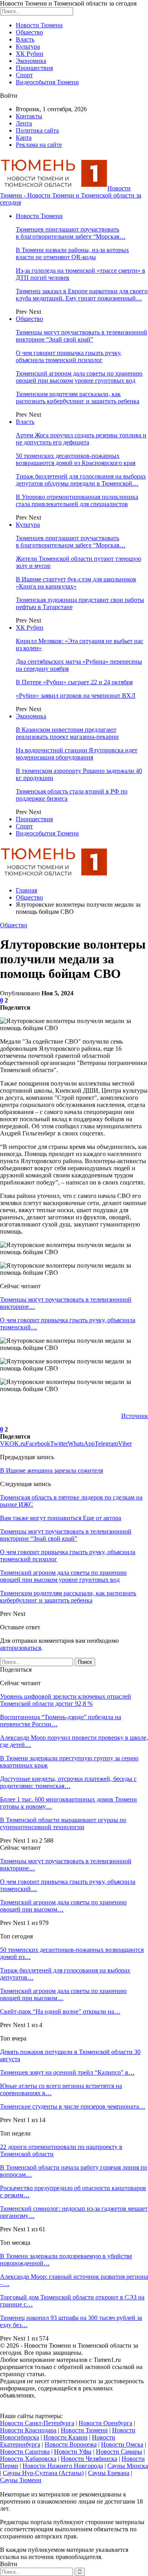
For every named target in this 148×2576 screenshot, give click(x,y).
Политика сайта (37, 130)
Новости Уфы (73, 2452)
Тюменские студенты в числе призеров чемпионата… (73, 2106)
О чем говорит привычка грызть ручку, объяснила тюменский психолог (69, 356)
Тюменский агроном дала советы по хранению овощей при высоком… (63, 1906)
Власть (25, 39)
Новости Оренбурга (105, 2423)
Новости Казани (66, 2437)
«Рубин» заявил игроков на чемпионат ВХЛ (76, 696)
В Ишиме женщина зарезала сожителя (52, 1470)
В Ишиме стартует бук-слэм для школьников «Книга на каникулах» (76, 583)
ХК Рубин (30, 54)
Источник (135, 1416)
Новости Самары (119, 2452)
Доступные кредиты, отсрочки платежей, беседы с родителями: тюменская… (68, 1782)
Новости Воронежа (71, 2444)
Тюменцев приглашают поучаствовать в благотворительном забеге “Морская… (71, 233)
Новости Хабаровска (28, 2459)
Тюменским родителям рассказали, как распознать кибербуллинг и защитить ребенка (78, 398)
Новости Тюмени (39, 25)
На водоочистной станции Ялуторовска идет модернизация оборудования (77, 754)
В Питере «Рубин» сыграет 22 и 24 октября (74, 682)
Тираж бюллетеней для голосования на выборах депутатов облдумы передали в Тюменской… (81, 480)
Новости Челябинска (89, 2459)
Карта (24, 138)
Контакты (29, 116)
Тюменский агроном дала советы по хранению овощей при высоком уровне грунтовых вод (79, 377)
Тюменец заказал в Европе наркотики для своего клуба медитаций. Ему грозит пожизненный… (82, 295)
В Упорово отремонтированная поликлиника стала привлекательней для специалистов (77, 500)
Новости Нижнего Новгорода (63, 2466)
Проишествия (34, 68)
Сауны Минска (128, 2466)
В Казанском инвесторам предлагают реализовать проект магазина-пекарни (67, 733)
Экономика (31, 61)
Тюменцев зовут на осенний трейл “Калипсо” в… (67, 2072)
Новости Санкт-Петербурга (37, 2423)
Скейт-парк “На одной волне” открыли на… (60, 2011)
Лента (24, 123)
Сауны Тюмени (21, 2480)
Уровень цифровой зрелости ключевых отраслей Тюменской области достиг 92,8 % (66, 1700)
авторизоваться (21, 1648)
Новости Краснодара (28, 2430)
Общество (29, 32)
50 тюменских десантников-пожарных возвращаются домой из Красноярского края (76, 459)
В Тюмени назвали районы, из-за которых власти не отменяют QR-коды (72, 253)
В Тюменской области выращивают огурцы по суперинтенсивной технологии (63, 1823)
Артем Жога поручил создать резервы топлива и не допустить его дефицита (81, 439)
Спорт (24, 75)
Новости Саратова (25, 2452)
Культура (28, 47)
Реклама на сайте (39, 145)
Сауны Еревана (109, 2473)
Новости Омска (122, 2444)
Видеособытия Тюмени (47, 82)
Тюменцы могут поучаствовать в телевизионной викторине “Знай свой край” (81, 336)
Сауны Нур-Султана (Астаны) (43, 2473)
